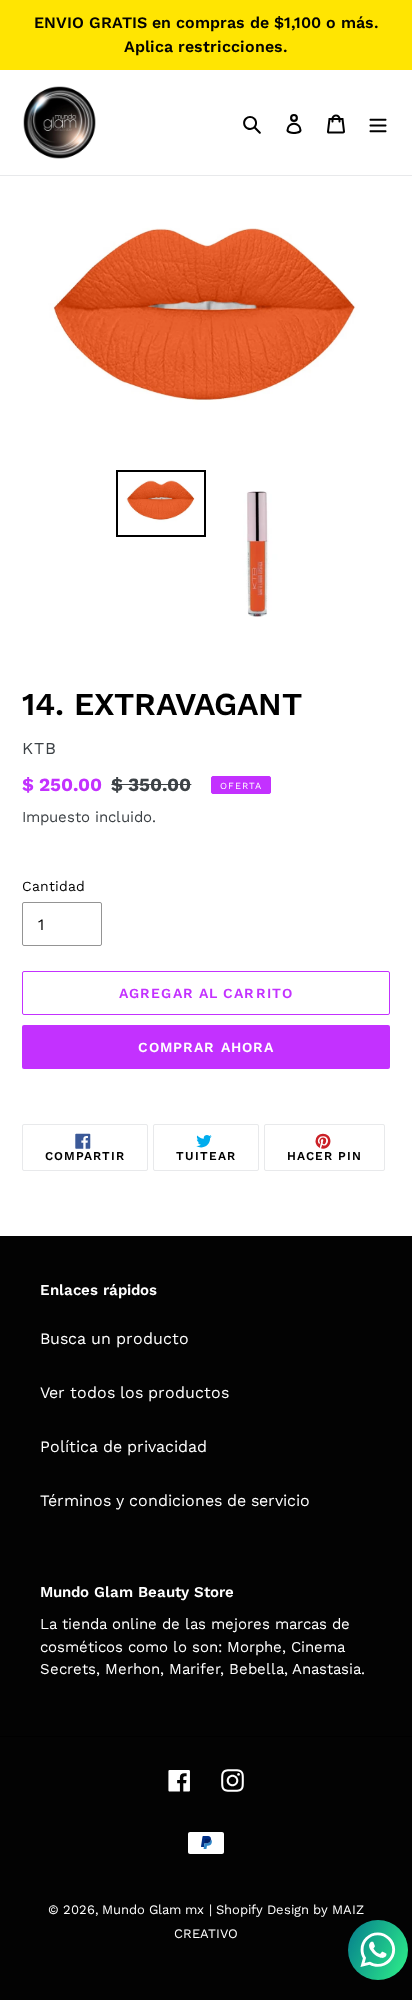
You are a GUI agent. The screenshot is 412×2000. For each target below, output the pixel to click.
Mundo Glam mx (153, 1909)
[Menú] (378, 123)
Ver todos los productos (134, 1392)
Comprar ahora (206, 1047)
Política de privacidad (123, 1446)
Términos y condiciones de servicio (175, 1500)
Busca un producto (114, 1338)
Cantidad (53, 886)
